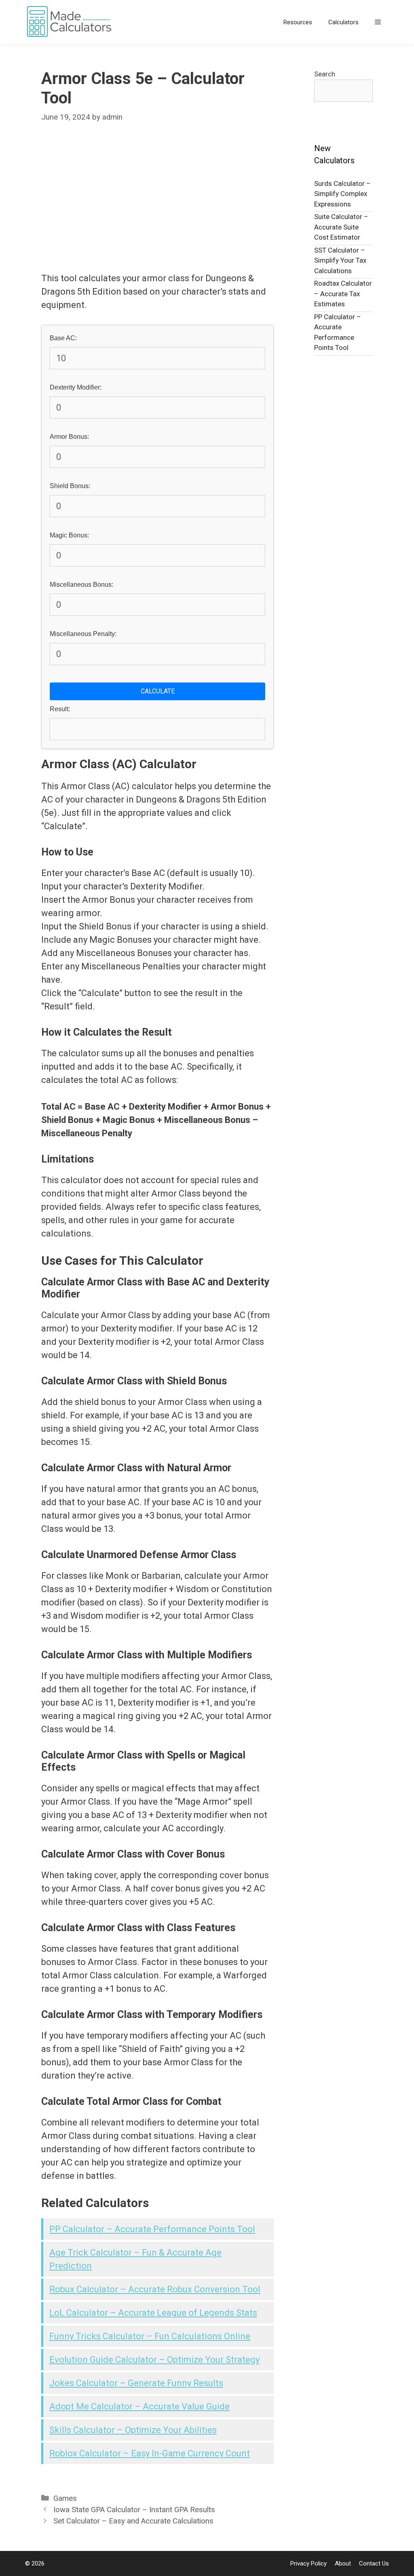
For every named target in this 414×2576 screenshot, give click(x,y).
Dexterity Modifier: (76, 387)
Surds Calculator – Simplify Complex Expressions (342, 194)
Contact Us (374, 2563)
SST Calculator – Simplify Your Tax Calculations (340, 260)
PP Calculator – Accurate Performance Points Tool (152, 2229)
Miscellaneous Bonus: (81, 584)
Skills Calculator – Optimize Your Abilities (133, 2430)
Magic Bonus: (69, 535)
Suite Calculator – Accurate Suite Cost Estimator (341, 227)
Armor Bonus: (69, 437)
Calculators (343, 22)
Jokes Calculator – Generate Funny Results (136, 2383)
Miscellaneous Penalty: (83, 634)
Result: (60, 709)
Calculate (158, 691)
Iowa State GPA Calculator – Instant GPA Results (134, 2510)
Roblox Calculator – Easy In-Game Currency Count (150, 2453)
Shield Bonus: (70, 486)
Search (325, 74)
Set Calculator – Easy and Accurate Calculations (133, 2521)
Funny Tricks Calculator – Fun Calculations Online (150, 2336)
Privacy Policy (308, 2563)
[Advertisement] (157, 197)
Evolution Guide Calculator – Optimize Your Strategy (154, 2360)
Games (65, 2498)
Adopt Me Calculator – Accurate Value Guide (139, 2406)
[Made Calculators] (72, 22)
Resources (298, 22)
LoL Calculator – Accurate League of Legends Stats (153, 2313)
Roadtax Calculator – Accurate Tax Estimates (343, 294)
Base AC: (63, 338)
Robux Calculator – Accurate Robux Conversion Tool (155, 2289)
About (343, 2563)
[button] (378, 22)
